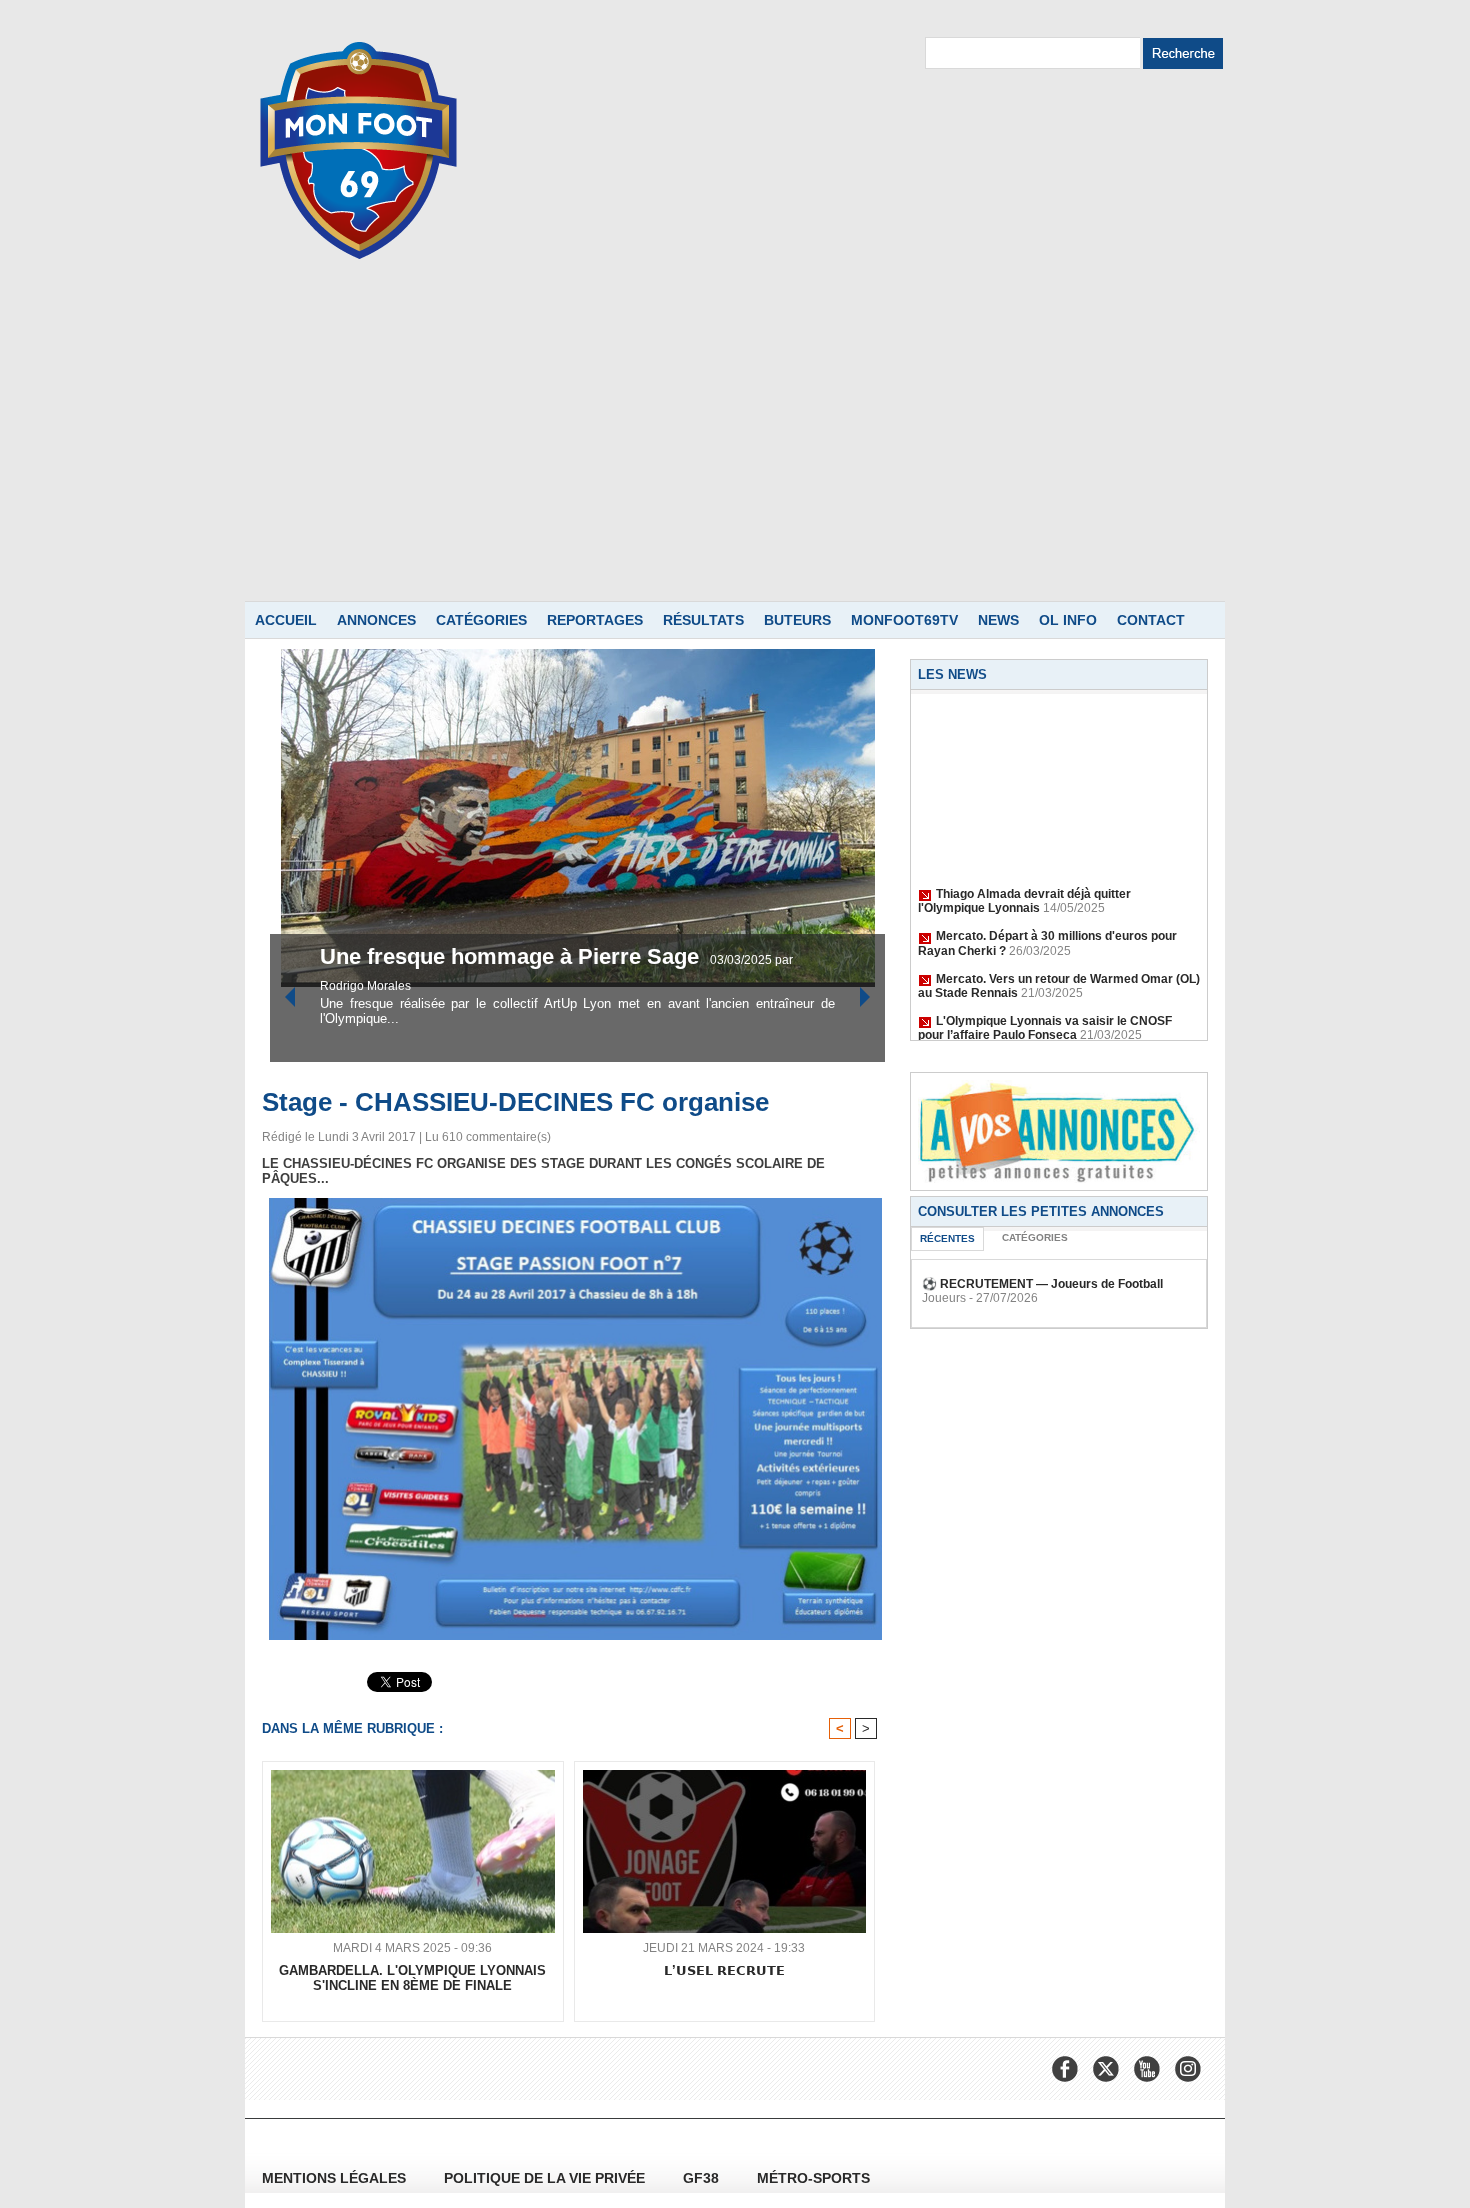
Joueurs (944, 1298)
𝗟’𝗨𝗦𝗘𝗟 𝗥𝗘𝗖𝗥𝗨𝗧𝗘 (724, 1970)
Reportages (595, 620)
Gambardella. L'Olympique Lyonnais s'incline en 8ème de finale (412, 1978)
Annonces (376, 620)
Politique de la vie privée (546, 2178)
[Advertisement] (735, 451)
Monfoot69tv (904, 620)
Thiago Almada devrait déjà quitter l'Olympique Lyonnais (1024, 885)
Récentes (947, 1238)
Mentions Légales (336, 2178)
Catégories (481, 620)
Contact (1151, 620)
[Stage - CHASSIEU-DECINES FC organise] (575, 1204)
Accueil (286, 620)
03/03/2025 (606, 960)
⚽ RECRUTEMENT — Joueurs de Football (1042, 1284)
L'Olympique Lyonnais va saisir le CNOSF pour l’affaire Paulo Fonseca (1045, 1012)
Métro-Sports (813, 2178)
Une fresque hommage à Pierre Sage (376, 956)
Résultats (703, 620)
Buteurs (797, 620)
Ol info (1068, 620)
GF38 (703, 2178)
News (998, 620)
